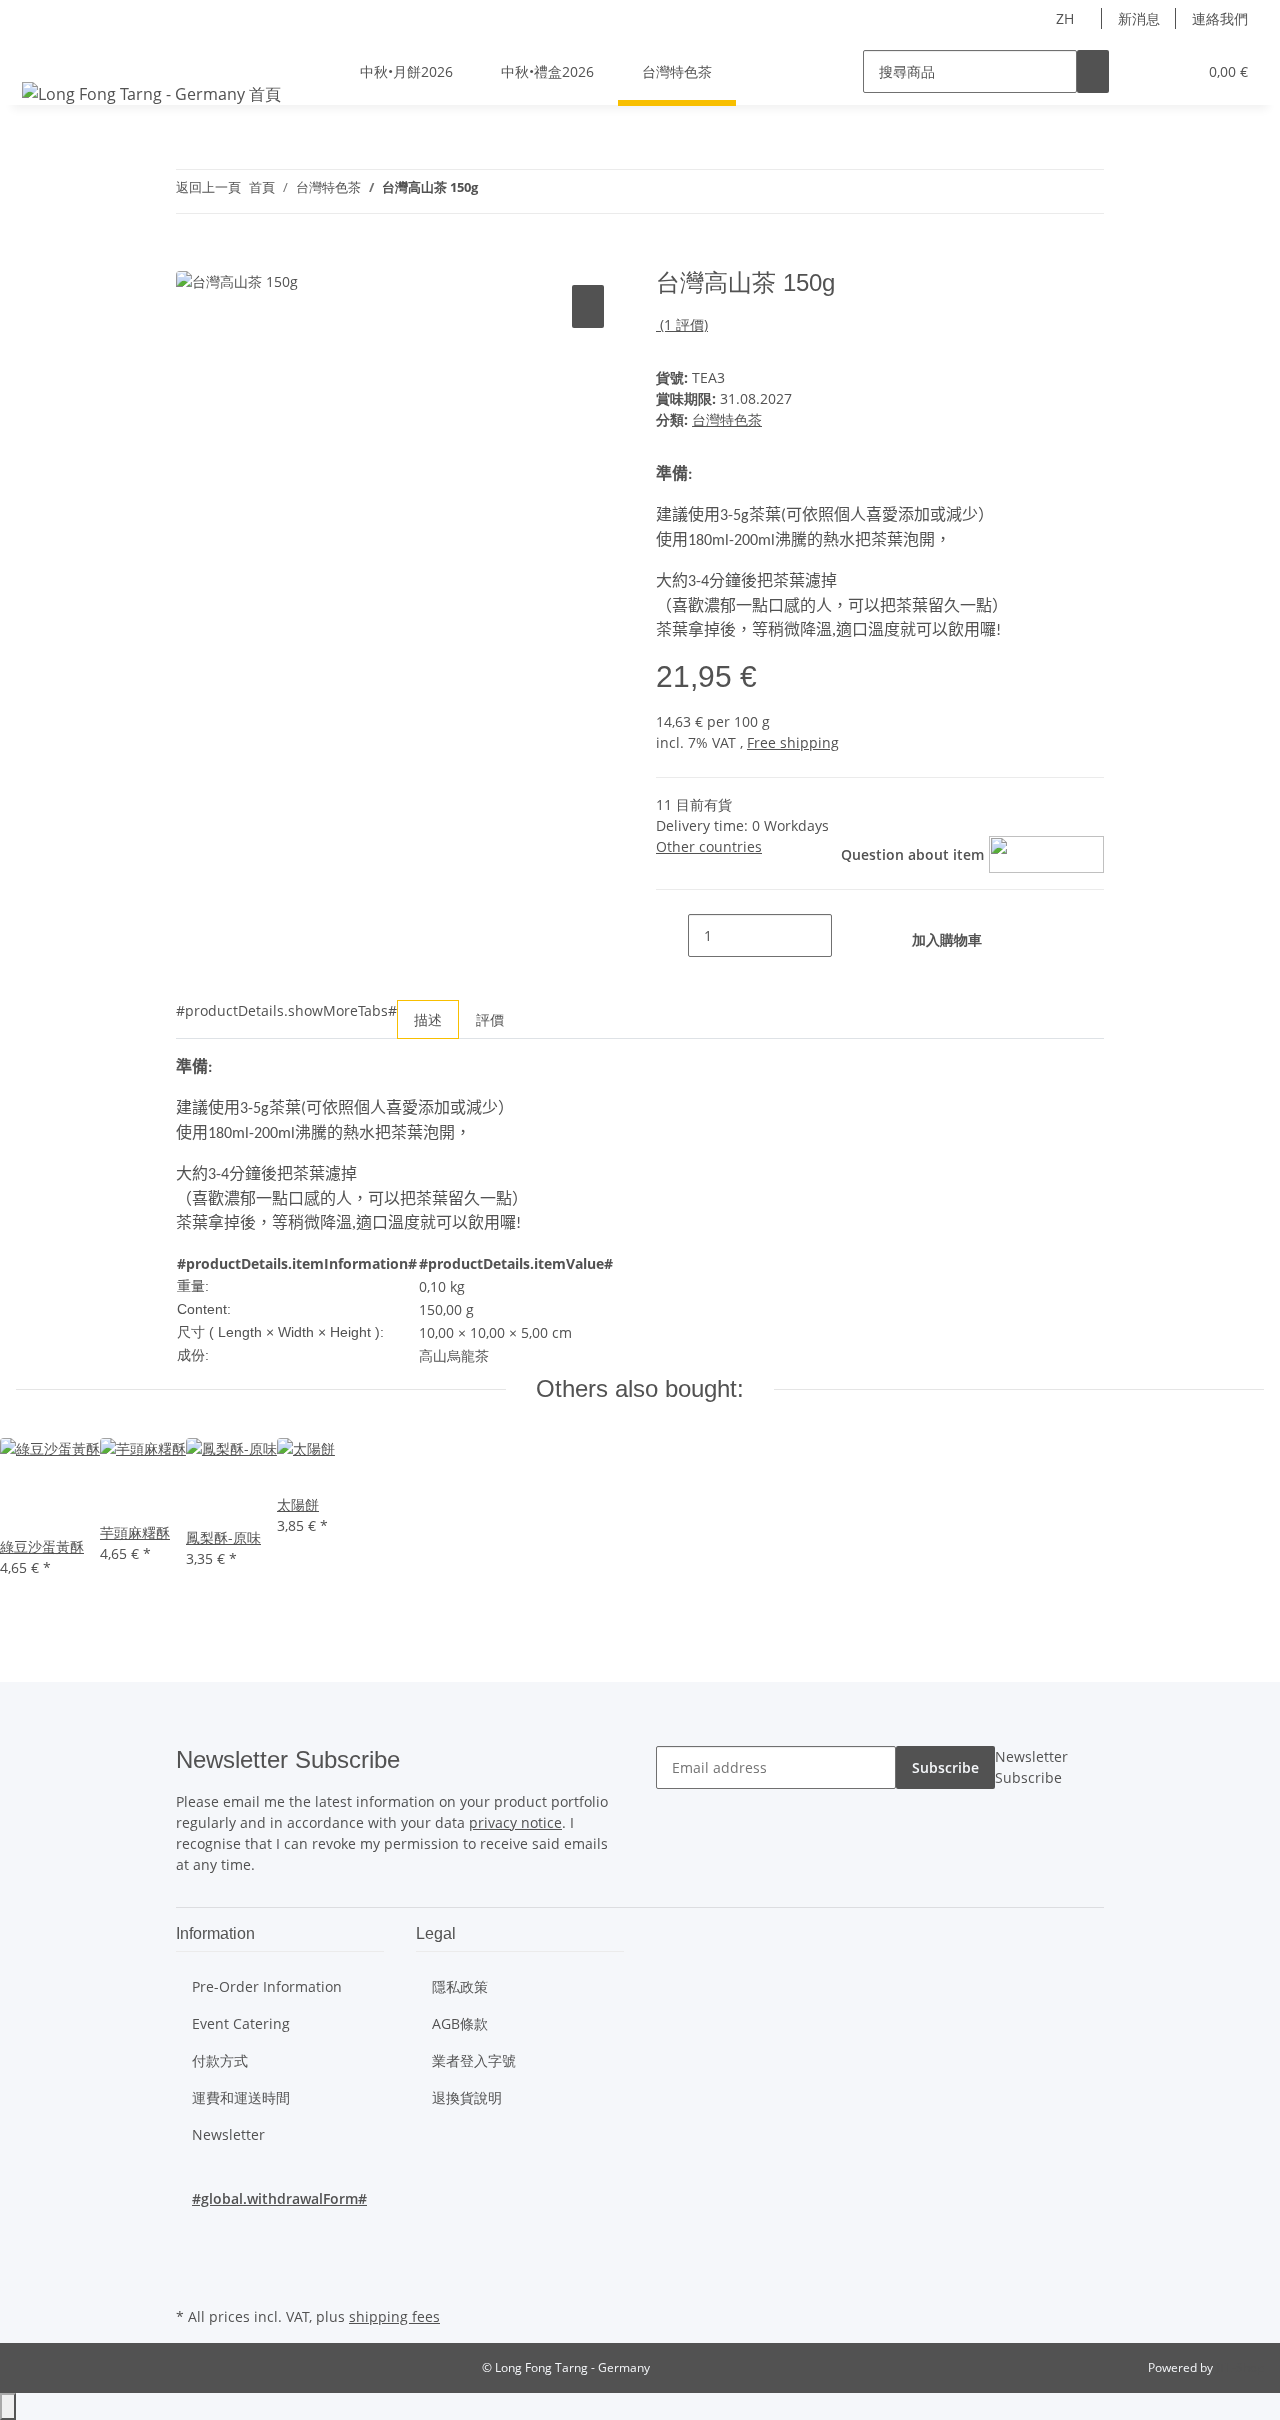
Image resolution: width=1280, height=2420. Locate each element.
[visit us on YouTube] (192, 2256)
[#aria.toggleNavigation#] (41, 54)
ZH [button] (1067, 18)
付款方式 (220, 2060)
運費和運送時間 (241, 2097)
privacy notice (515, 1822)
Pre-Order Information (267, 1986)
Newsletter (228, 2134)
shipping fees (394, 2316)
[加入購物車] (192, 258)
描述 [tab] (428, 1019)
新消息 (1139, 18)
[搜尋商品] (1093, 71)
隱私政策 (460, 1986)
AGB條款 (460, 2023)
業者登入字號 (474, 2060)
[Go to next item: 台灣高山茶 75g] (494, 191)
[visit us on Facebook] (192, 2232)
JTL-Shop (1240, 2367)
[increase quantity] (848, 935)
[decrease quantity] (672, 935)
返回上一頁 (208, 187)
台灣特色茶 (727, 419)
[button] (1141, 71)
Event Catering (241, 2023)
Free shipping (793, 742)
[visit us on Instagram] (192, 2279)
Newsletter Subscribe (1031, 1767)
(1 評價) (684, 324)
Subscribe (945, 1767)
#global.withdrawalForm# (279, 2198)
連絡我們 (1220, 18)
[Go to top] (8, 2406)
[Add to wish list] (588, 306)
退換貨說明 (467, 2097)
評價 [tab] (490, 1019)
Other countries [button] (709, 846)
